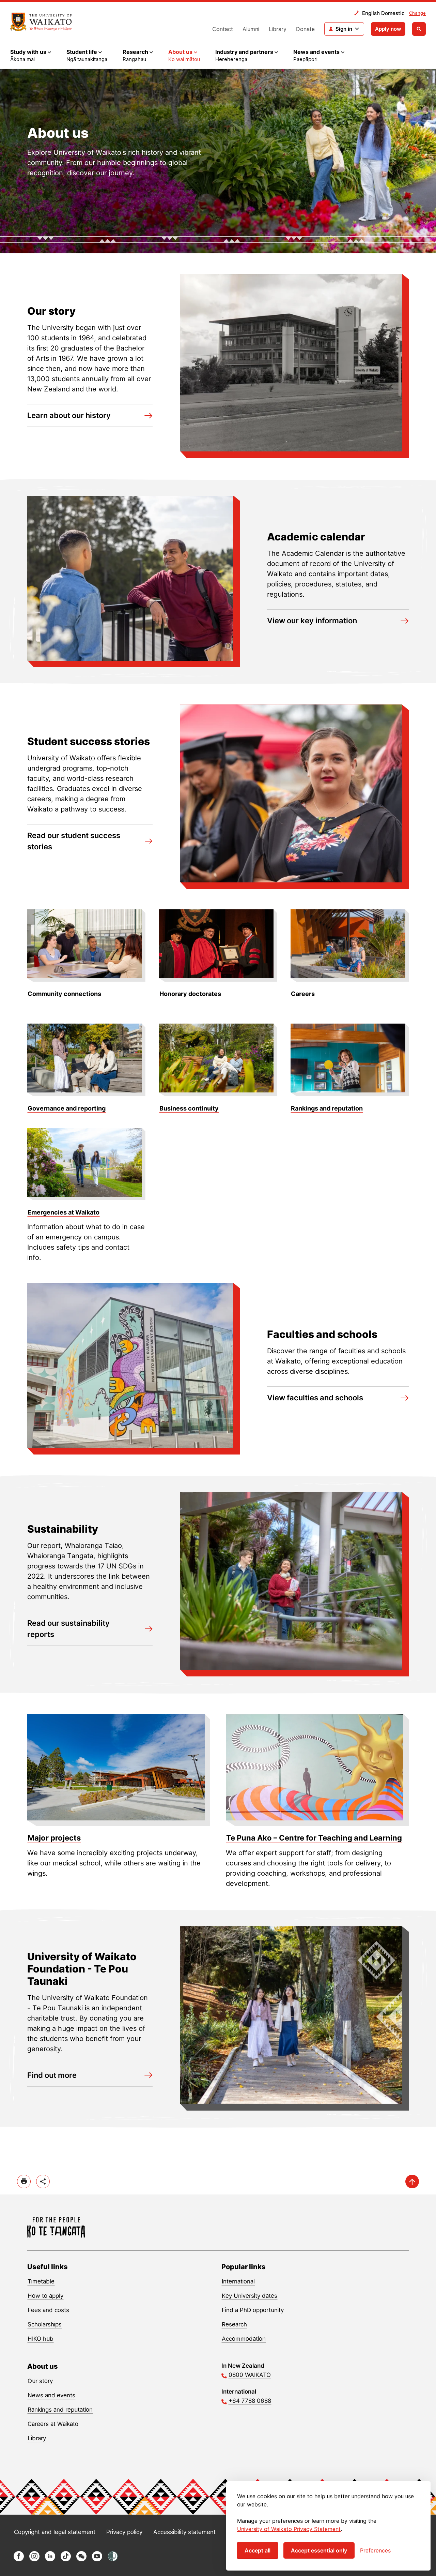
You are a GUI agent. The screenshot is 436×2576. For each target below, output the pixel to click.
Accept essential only (319, 2550)
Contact (223, 29)
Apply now (388, 29)
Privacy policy (124, 2532)
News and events (51, 2395)
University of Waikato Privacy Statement (289, 2529)
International (238, 2281)
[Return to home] (41, 22)
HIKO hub (41, 2339)
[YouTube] (97, 2559)
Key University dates (250, 2296)
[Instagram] (34, 2559)
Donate (305, 29)
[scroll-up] (412, 2182)
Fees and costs (48, 2310)
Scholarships (45, 2324)
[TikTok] (66, 2559)
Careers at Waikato (53, 2424)
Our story (40, 2381)
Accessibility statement (184, 2532)
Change (417, 13)
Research (234, 2324)
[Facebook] (19, 2559)
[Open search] (419, 29)
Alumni (251, 29)
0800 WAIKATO (250, 2375)
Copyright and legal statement (55, 2532)
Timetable (41, 2281)
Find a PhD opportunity (253, 2310)
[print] (24, 2182)
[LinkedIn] (50, 2559)
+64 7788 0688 (250, 2401)
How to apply (45, 2296)
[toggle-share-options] (43, 2182)
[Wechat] (81, 2559)
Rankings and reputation (60, 2410)
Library (278, 29)
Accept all (258, 2550)
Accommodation (244, 2339)
